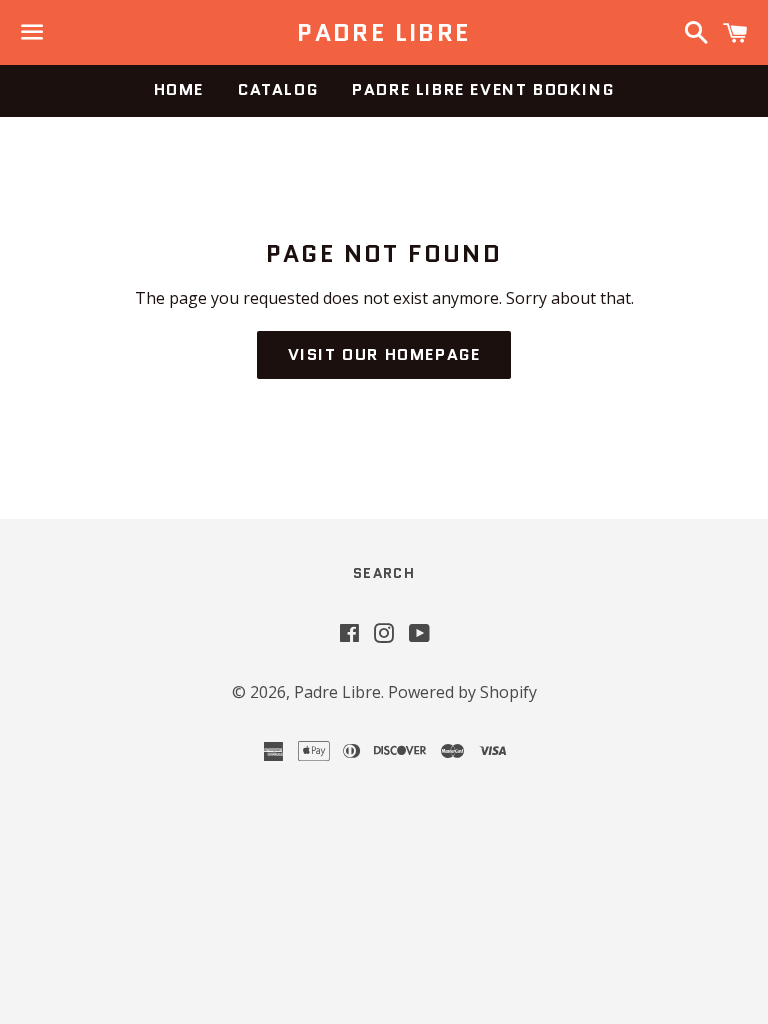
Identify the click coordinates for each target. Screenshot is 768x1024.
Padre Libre (383, 33)
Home (179, 89)
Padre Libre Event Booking (483, 89)
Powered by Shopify (462, 692)
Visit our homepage (384, 354)
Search (384, 573)
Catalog (278, 89)
